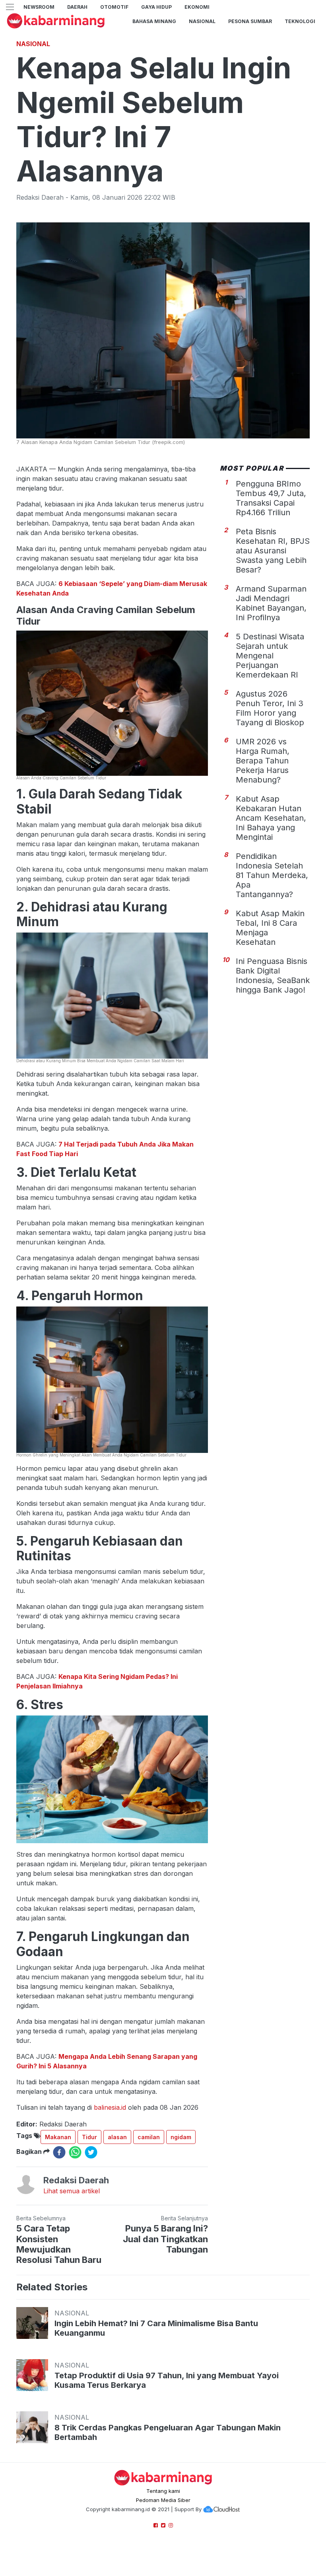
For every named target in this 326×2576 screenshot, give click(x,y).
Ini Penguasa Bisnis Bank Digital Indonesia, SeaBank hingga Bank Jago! (273, 975)
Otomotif (114, 7)
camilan (149, 2137)
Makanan (58, 2137)
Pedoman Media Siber (163, 2500)
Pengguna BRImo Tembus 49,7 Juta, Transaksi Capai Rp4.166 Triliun (271, 498)
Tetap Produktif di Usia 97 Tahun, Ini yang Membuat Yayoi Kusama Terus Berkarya (167, 2380)
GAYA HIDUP (156, 7)
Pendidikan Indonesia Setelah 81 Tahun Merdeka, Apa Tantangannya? (272, 875)
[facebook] (59, 2152)
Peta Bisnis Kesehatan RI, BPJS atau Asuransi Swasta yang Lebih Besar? (273, 551)
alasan (117, 2137)
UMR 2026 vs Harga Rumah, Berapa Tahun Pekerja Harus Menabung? (263, 761)
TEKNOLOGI (300, 21)
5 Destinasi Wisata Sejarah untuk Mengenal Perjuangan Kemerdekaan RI (270, 656)
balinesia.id (110, 2107)
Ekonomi (197, 7)
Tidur (89, 2137)
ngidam (181, 2137)
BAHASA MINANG (154, 21)
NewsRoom (39, 7)
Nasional (202, 21)
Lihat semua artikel (72, 2191)
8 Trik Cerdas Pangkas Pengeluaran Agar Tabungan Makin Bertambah (168, 2432)
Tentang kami (163, 2491)
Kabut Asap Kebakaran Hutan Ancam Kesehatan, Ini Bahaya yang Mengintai (271, 818)
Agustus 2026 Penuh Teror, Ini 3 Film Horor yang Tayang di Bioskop (270, 708)
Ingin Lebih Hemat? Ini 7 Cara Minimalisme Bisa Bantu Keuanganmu (156, 2328)
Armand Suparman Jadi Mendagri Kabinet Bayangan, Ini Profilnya (271, 603)
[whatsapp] (75, 2152)
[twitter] (91, 2152)
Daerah (77, 7)
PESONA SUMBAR (250, 21)
